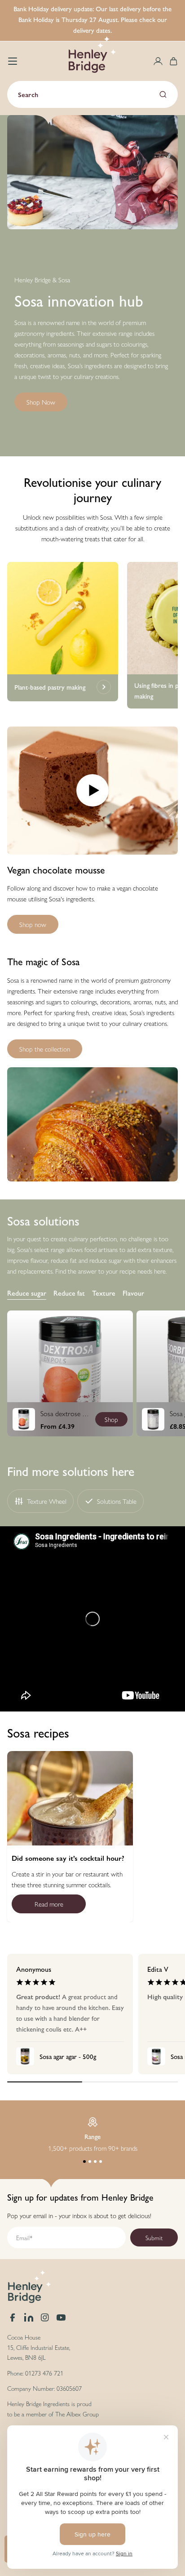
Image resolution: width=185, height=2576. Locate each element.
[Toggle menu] (13, 61)
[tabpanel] (92, 1373)
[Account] (158, 61)
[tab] (27, 1293)
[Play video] (92, 791)
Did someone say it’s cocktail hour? (68, 1858)
